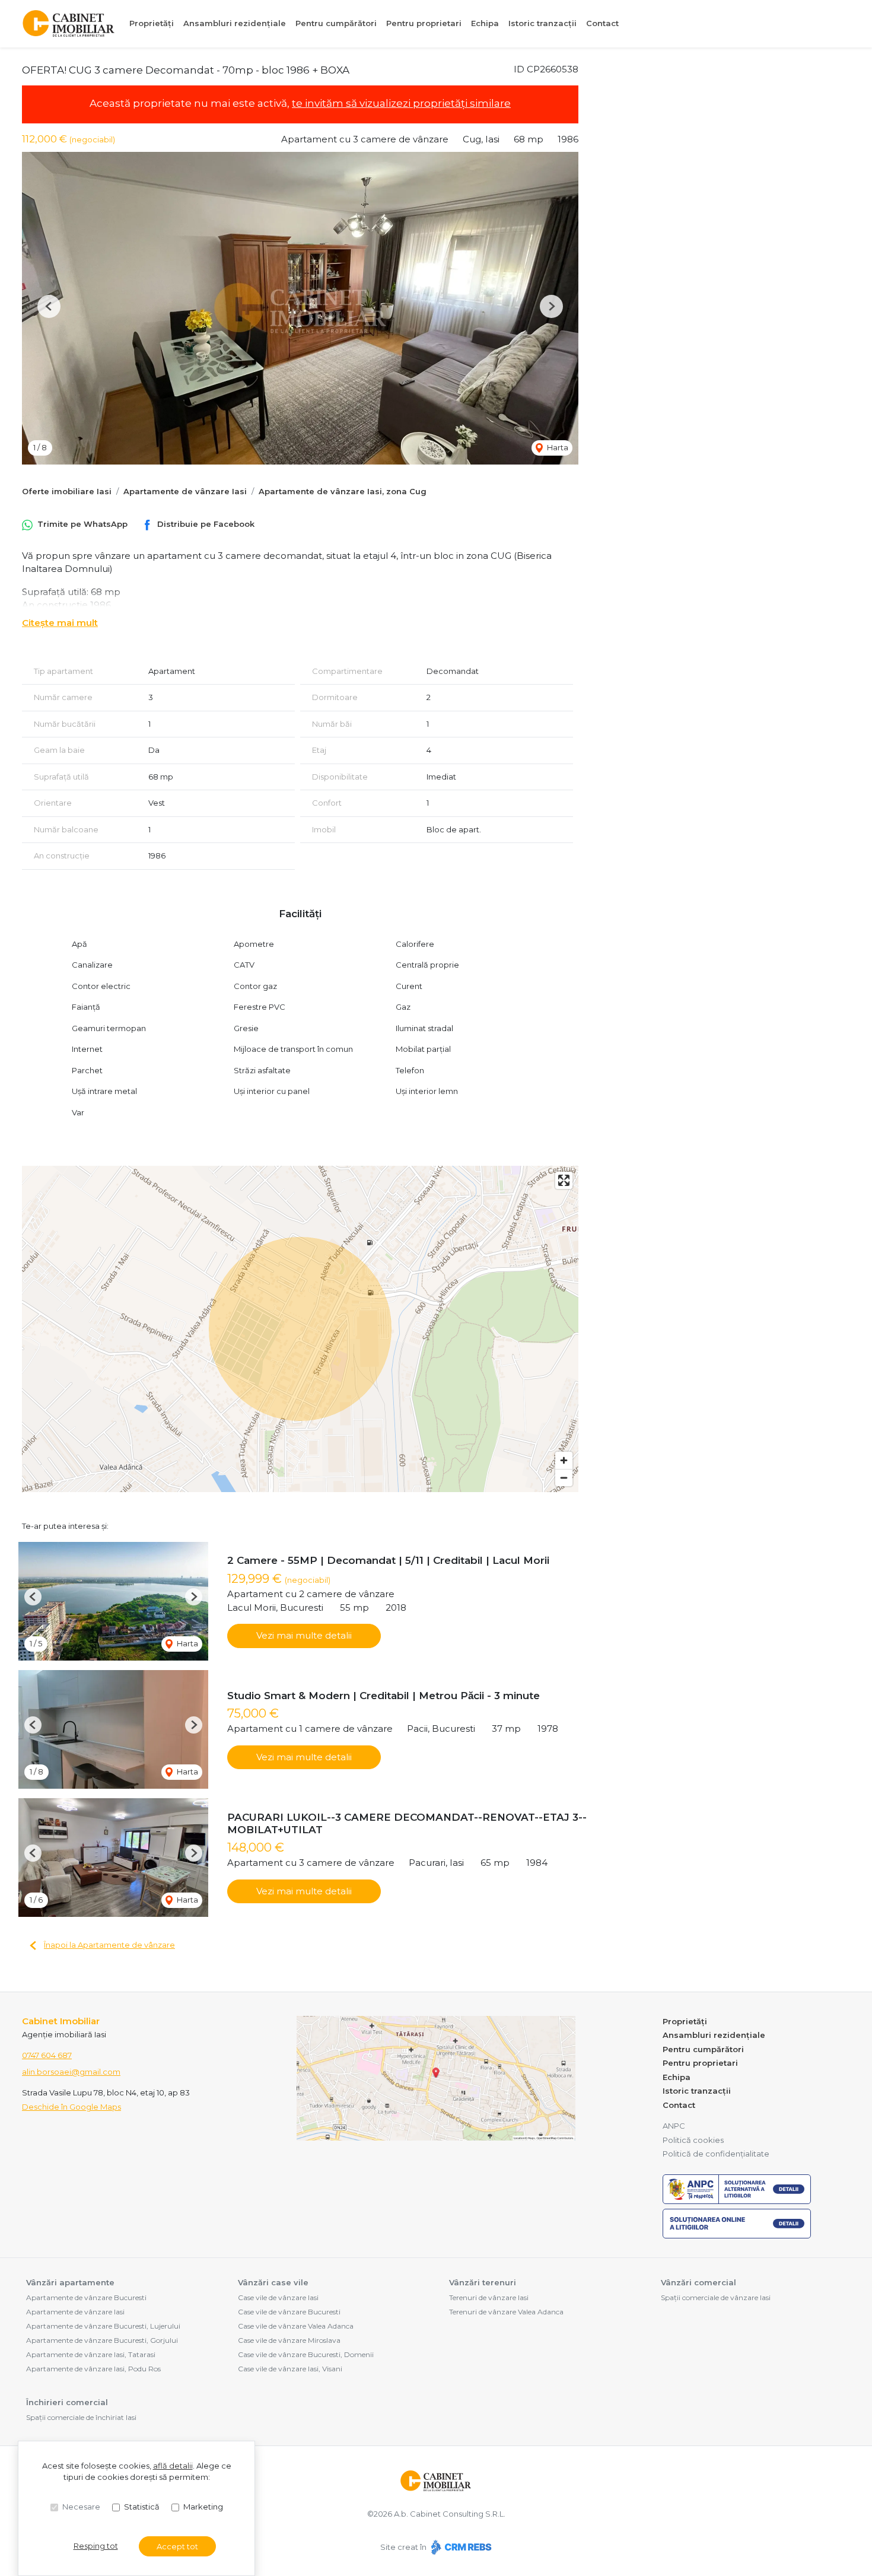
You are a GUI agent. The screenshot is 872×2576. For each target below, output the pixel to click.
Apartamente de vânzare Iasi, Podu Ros (93, 2369)
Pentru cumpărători (336, 23)
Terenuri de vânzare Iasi (489, 2297)
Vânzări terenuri (483, 2282)
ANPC (674, 2126)
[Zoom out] (564, 1478)
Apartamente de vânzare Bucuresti (86, 2297)
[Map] (300, 1329)
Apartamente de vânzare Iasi (185, 491)
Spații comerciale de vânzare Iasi (716, 2297)
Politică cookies (693, 2140)
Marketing (203, 2507)
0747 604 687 (47, 2055)
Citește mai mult (60, 623)
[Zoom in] (564, 1460)
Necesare (81, 2507)
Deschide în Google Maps (71, 2107)
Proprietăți (152, 23)
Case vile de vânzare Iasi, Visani (290, 2369)
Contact (602, 23)
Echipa (485, 23)
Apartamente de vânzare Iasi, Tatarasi (91, 2354)
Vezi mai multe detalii (304, 1635)
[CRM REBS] (460, 2547)
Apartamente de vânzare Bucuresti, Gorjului (102, 2340)
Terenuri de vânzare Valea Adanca (506, 2312)
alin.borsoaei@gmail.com (71, 2072)
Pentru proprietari (424, 23)
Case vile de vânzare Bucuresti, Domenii (306, 2354)
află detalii (173, 2466)
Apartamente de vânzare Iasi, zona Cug (343, 491)
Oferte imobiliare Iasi (67, 491)
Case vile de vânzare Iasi (278, 2297)
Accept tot (177, 2546)
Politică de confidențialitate (716, 2154)
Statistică (142, 2507)
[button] (49, 306)
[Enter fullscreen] (564, 1180)
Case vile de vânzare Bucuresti (289, 2312)
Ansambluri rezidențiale (235, 23)
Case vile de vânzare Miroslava (289, 2340)
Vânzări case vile (273, 2282)
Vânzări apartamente (70, 2282)
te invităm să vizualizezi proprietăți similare (401, 103)
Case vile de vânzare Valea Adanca (296, 2326)
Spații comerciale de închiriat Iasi (81, 2417)
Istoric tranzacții (542, 23)
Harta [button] (557, 447)
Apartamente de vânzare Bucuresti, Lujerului (103, 2326)
